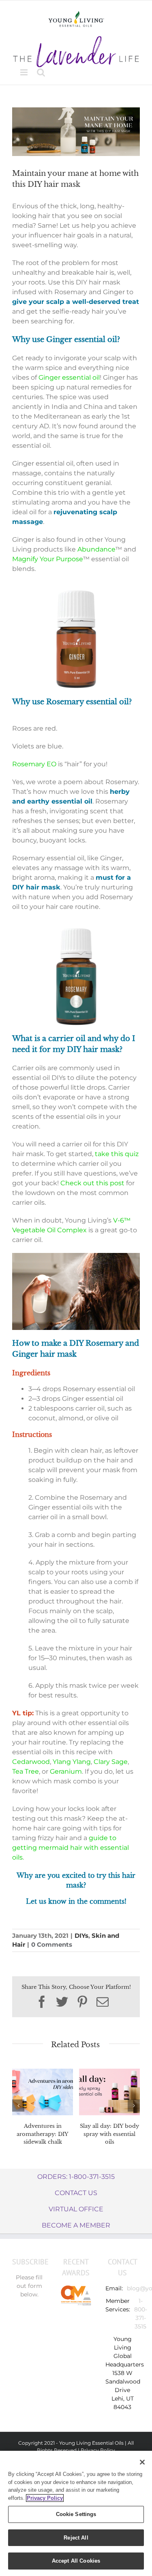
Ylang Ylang (72, 1762)
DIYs (81, 1936)
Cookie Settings (76, 2514)
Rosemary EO (34, 764)
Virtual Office (76, 2209)
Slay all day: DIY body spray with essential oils (109, 2134)
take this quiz (117, 1154)
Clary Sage (111, 1762)
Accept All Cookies (76, 2561)
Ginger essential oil (69, 377)
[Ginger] (76, 592)
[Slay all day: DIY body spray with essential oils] (109, 2092)
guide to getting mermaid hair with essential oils (71, 1848)
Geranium (66, 1771)
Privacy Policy (98, 2450)
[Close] (142, 2462)
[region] (76, 2513)
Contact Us (76, 2193)
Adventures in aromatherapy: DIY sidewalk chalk (43, 2134)
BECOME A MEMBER (76, 2225)
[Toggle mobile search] (41, 72)
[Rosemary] (76, 930)
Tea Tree (26, 1771)
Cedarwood (31, 1762)
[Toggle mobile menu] (25, 72)
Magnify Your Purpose (48, 559)
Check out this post (92, 1183)
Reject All (76, 2538)
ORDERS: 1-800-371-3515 (76, 2177)
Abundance (96, 549)
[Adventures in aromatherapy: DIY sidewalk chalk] (43, 2092)
